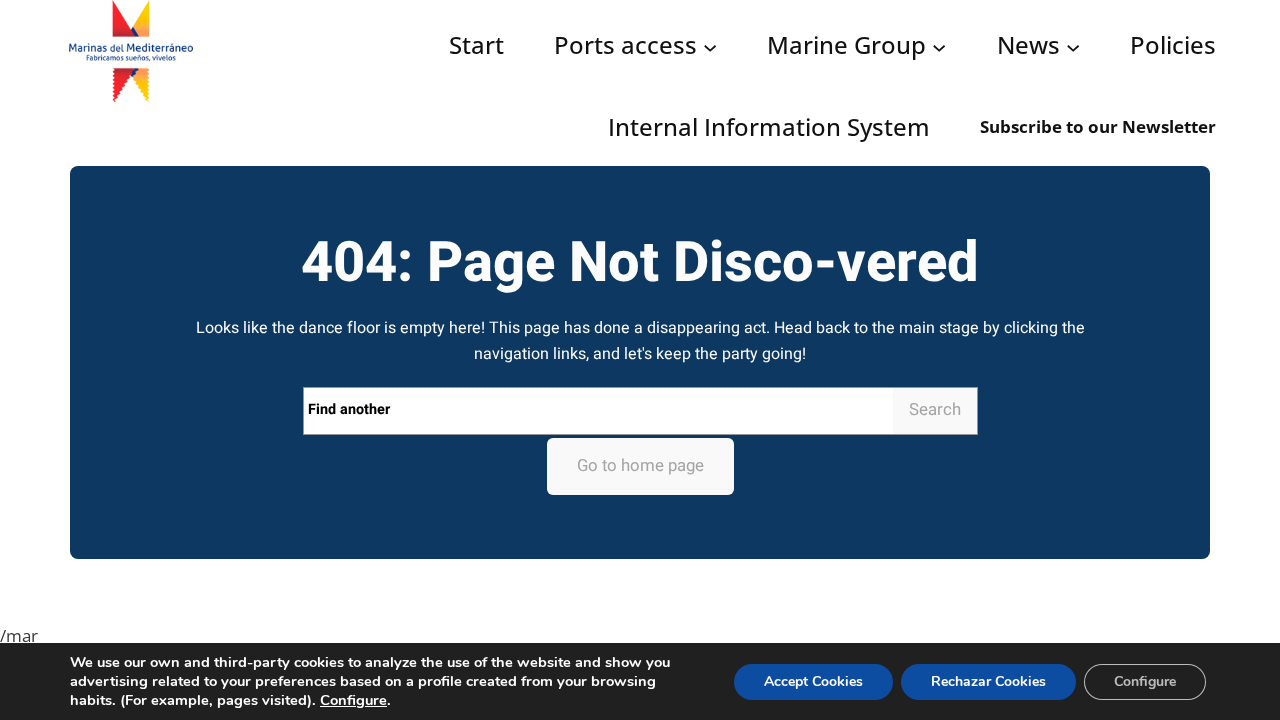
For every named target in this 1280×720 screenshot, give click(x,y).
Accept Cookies (813, 681)
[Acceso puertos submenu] (710, 47)
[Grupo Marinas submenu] (939, 47)
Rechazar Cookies (988, 681)
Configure (353, 700)
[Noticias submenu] (1073, 47)
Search (935, 409)
